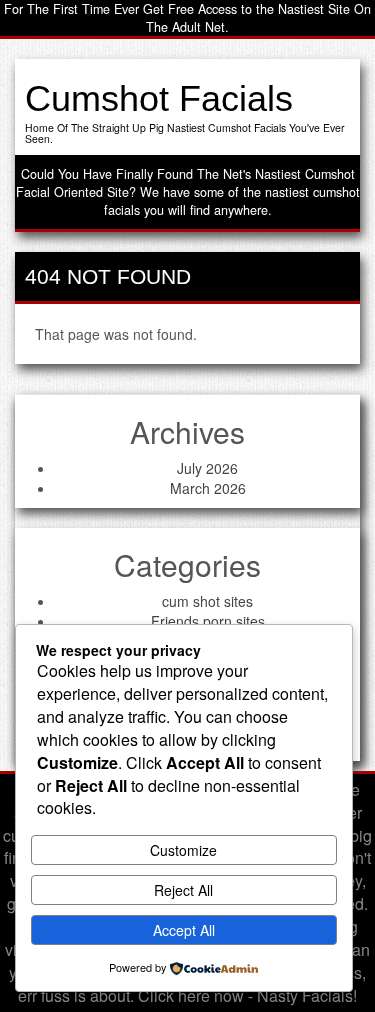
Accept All (184, 930)
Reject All (183, 890)
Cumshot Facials (159, 98)
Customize (183, 850)
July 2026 (207, 468)
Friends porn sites (208, 621)
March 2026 (208, 488)
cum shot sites (207, 601)
